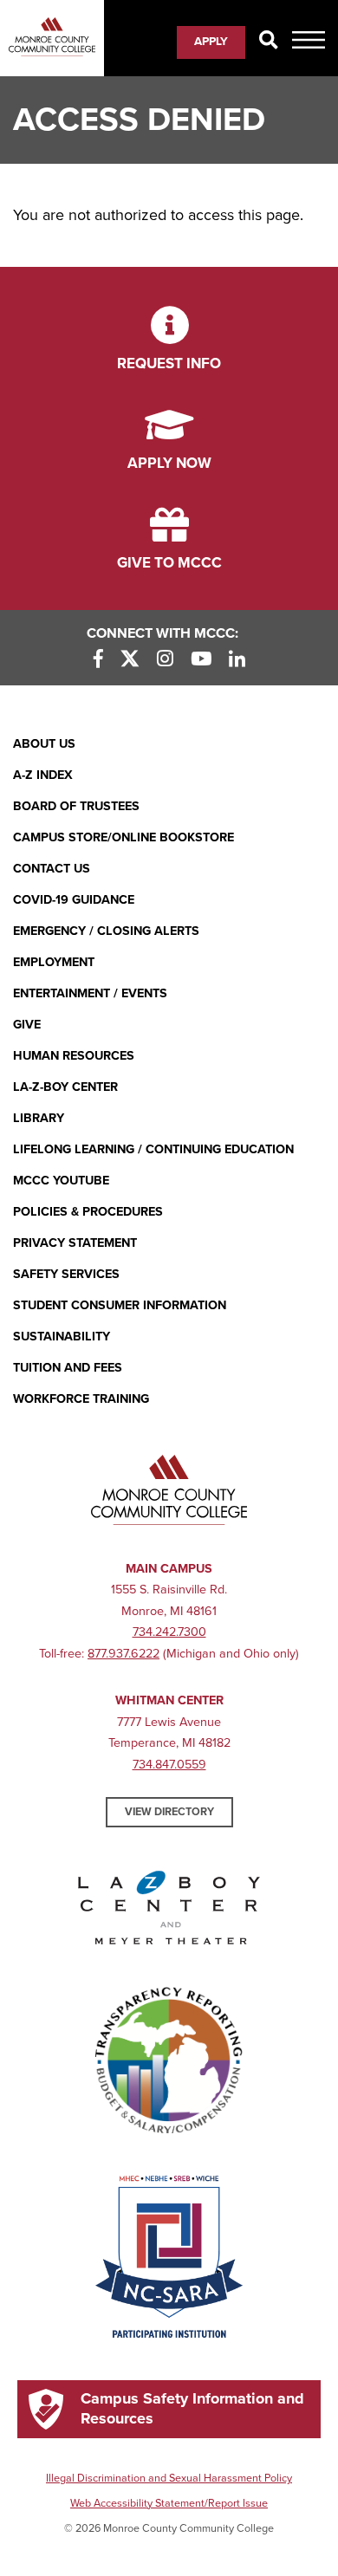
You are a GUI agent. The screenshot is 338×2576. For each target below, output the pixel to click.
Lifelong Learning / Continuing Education (153, 1149)
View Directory (169, 1812)
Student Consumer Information (120, 1305)
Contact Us (52, 869)
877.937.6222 (123, 1654)
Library (39, 1118)
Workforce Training (81, 1399)
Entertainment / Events (90, 993)
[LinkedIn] (237, 660)
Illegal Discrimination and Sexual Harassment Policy (169, 2478)
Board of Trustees (76, 806)
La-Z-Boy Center (65, 1087)
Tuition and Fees (68, 1368)
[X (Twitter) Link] (130, 660)
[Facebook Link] (98, 660)
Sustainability (62, 1337)
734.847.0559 (169, 1765)
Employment (54, 962)
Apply (211, 42)
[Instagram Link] (165, 660)
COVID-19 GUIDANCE (74, 900)
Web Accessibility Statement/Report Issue (169, 2503)
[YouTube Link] (201, 660)
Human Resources (74, 1056)
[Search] (269, 41)
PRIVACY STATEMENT (75, 1243)
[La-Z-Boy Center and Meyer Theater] (169, 1911)
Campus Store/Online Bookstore (123, 837)
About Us (44, 744)
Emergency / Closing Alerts (106, 931)
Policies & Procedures (88, 1212)
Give (27, 1025)
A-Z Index (43, 775)
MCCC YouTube (61, 1181)
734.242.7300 (169, 1632)
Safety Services (66, 1274)
